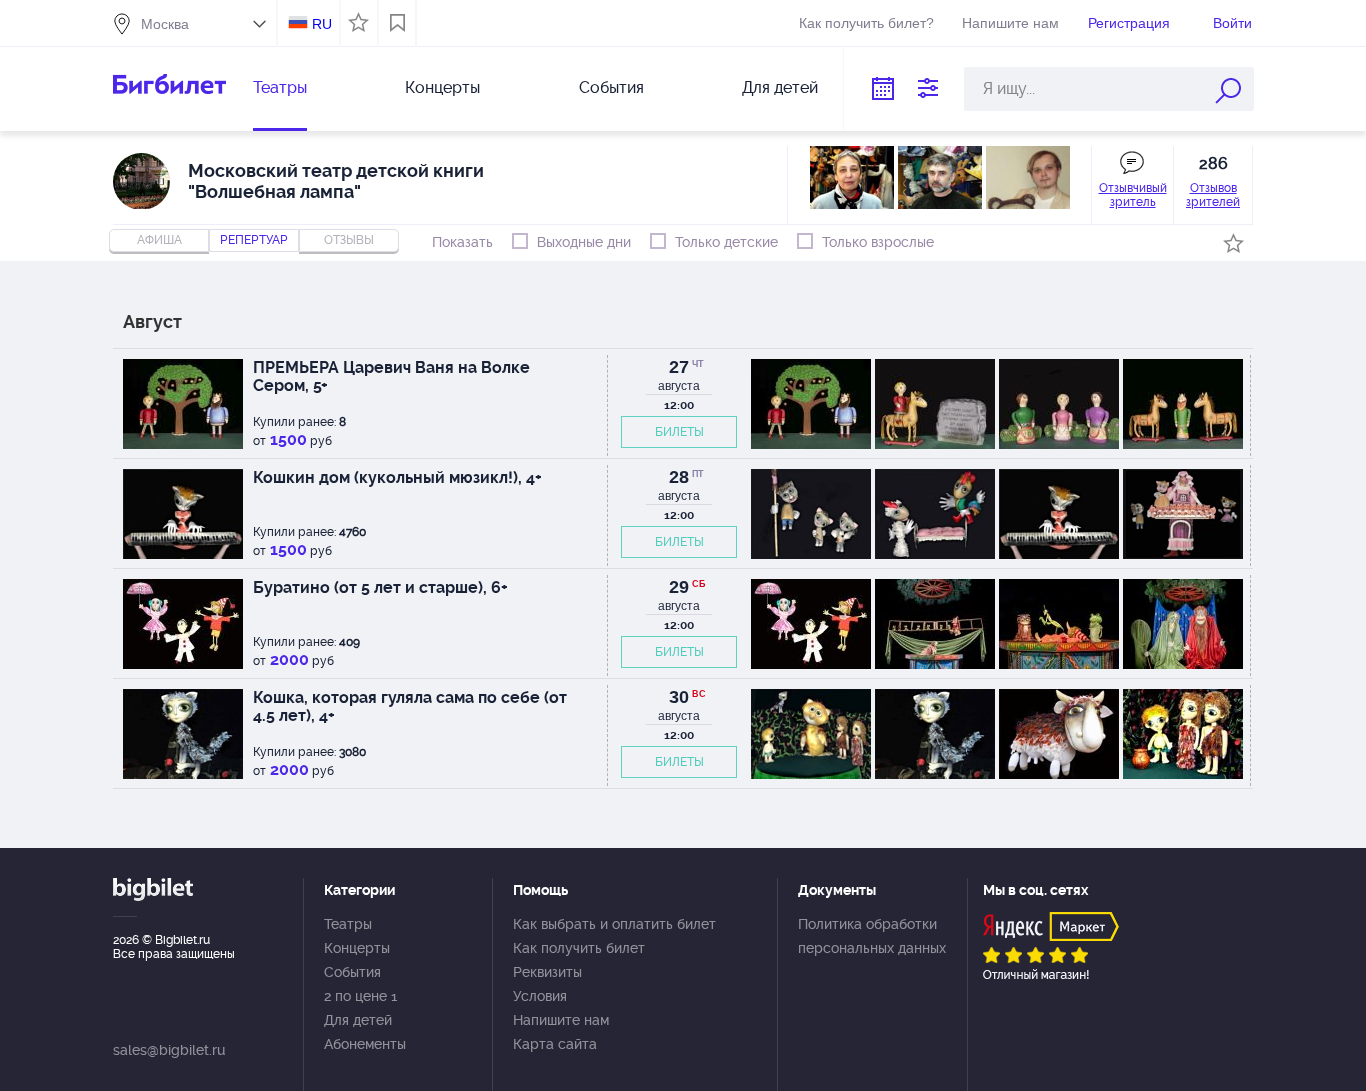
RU (322, 24)
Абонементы (365, 1044)
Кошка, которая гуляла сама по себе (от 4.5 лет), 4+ (410, 706)
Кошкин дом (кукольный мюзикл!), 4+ (397, 477)
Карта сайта (555, 1044)
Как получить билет (579, 948)
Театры (280, 87)
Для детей (780, 87)
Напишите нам (1010, 23)
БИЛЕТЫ (679, 432)
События (611, 87)
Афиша (159, 240)
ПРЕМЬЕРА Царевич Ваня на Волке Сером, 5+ (391, 376)
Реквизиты (547, 972)
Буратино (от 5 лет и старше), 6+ (380, 587)
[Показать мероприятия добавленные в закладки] (397, 23)
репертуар (254, 240)
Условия (540, 996)
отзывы (349, 240)
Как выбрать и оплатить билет (614, 924)
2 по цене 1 (360, 996)
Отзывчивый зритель (1133, 195)
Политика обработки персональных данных (872, 936)
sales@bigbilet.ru (169, 1050)
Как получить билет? (866, 23)
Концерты (442, 87)
